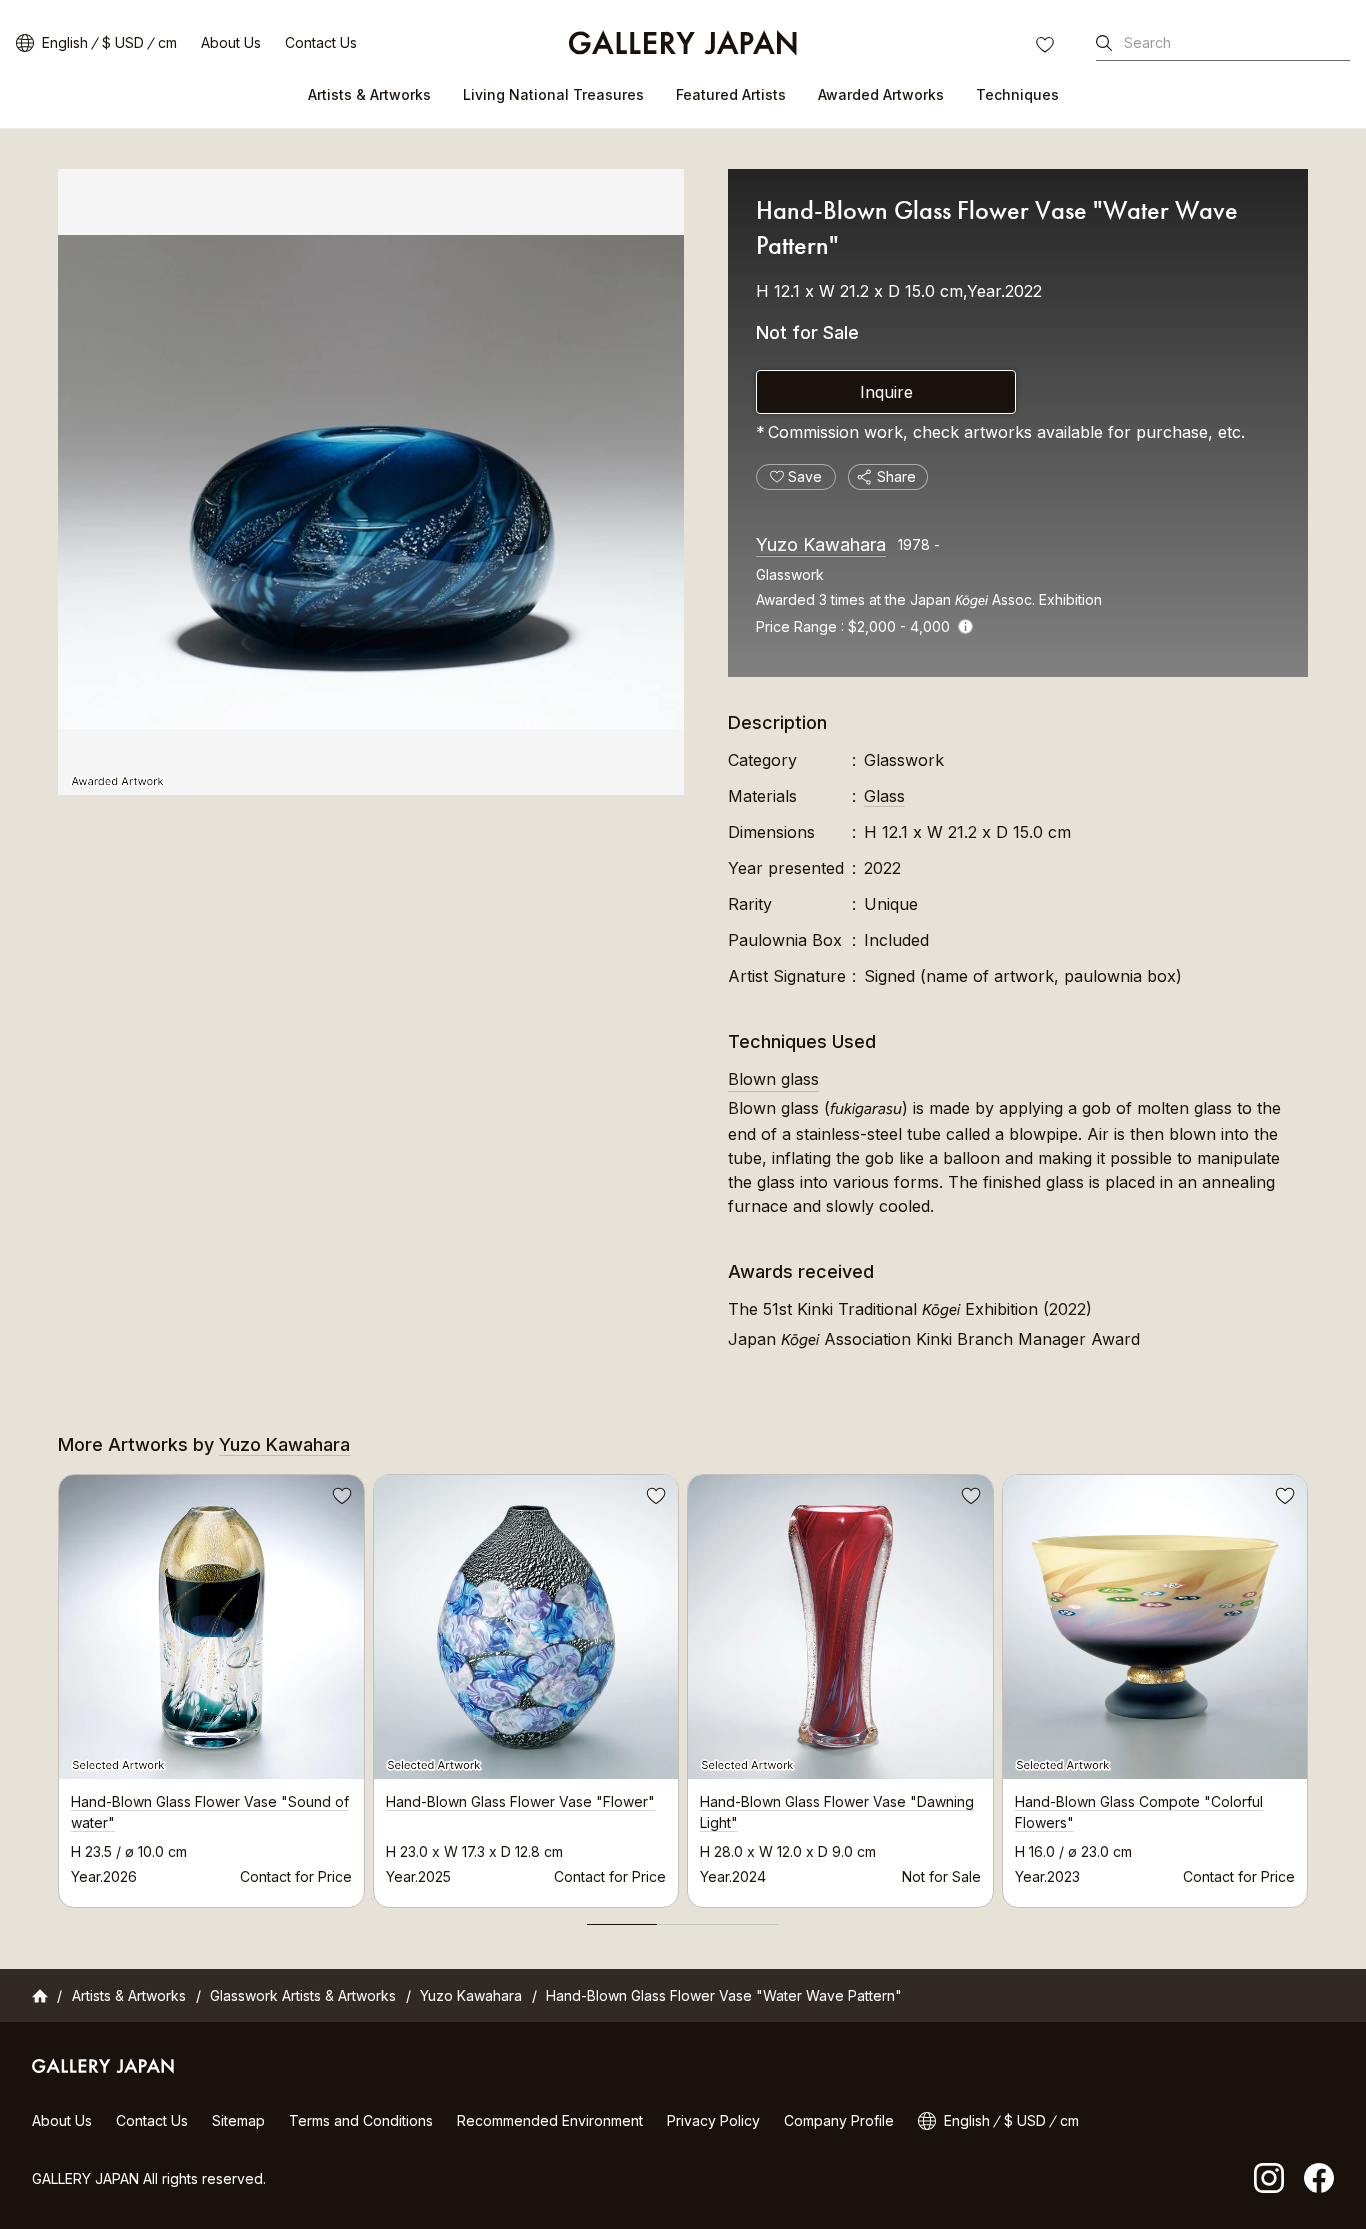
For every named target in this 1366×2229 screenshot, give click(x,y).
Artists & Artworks (369, 94)
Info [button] (965, 626)
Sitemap (238, 2120)
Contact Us (321, 42)
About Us (231, 42)
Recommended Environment (550, 2120)
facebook (1319, 2178)
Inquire (886, 392)
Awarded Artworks (881, 94)
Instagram (1269, 2178)
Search (1147, 42)
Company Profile (839, 2120)
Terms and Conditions (361, 2120)
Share (896, 476)
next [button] (1308, 1685)
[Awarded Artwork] (371, 482)
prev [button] (58, 1685)
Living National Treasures (553, 94)
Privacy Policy (713, 2120)
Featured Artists (731, 94)
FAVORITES (1047, 47)
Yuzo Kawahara (821, 544)
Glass (884, 796)
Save (340, 1499)
